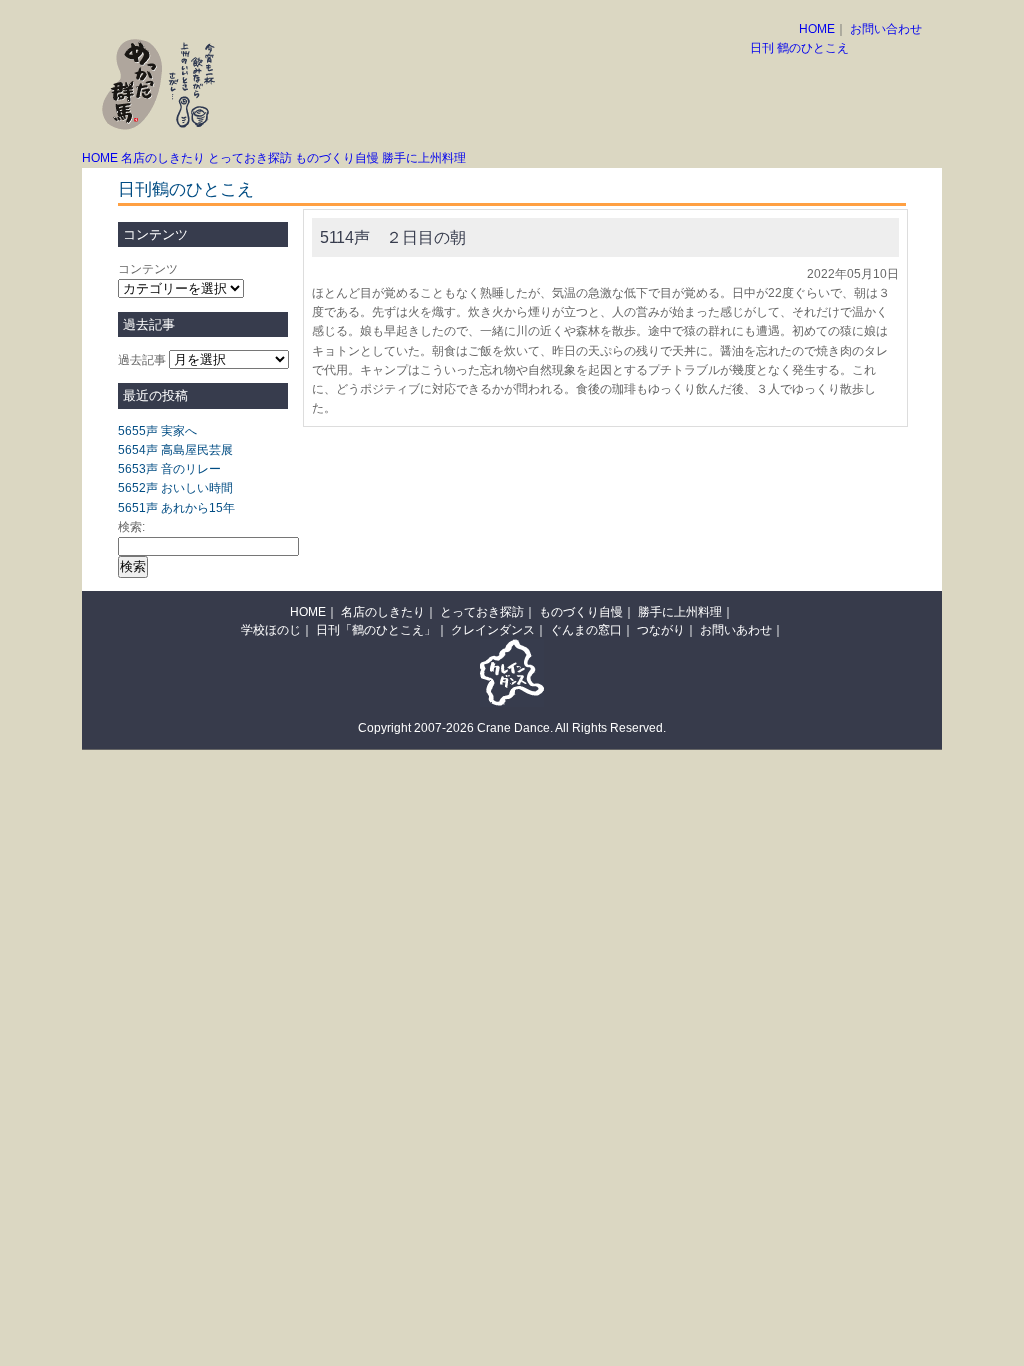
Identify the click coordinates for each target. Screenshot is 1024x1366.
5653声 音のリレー (169, 469)
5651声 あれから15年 (176, 508)
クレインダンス (493, 630)
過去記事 (142, 360)
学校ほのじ (271, 630)
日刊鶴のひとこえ (186, 189)
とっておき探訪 (250, 158)
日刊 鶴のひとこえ (799, 48)
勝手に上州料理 (424, 158)
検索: (131, 527)
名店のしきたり (163, 158)
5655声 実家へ (157, 431)
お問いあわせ (736, 630)
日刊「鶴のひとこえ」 (376, 630)
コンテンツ (148, 269)
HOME (817, 29)
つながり (661, 630)
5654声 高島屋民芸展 (175, 450)
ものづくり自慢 (337, 158)
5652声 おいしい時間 (175, 488)
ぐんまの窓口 (586, 630)
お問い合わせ (886, 29)
